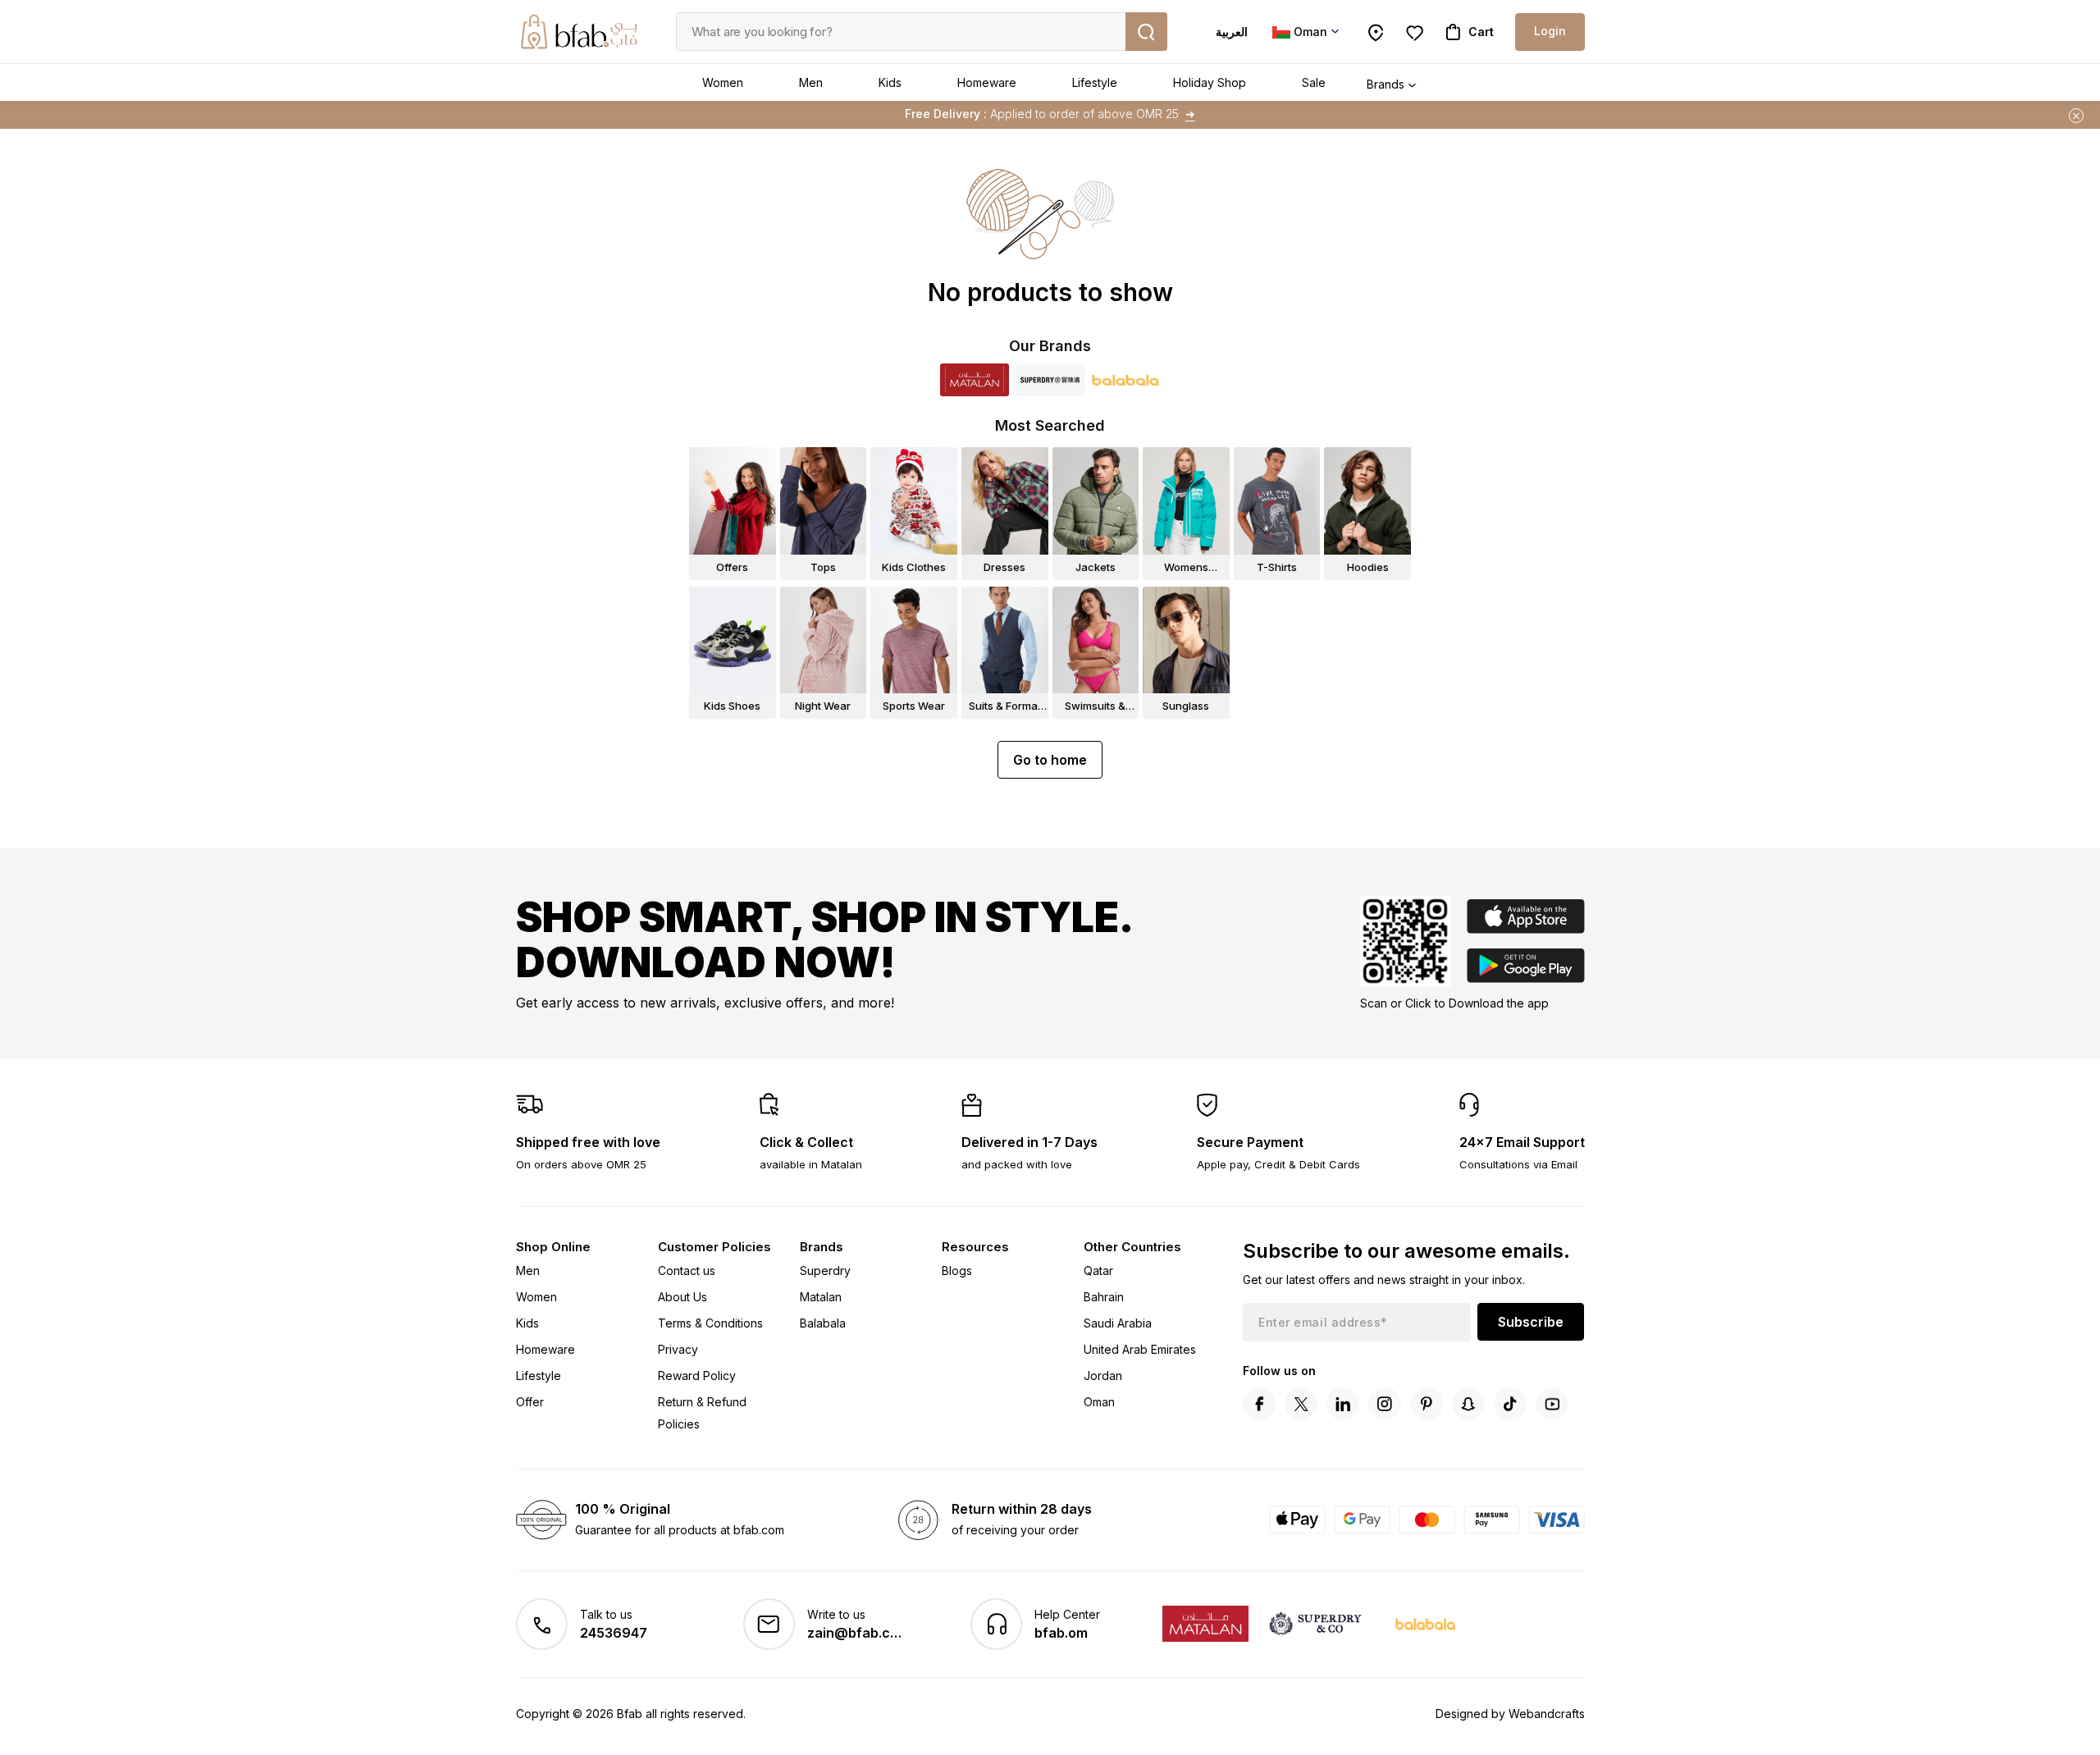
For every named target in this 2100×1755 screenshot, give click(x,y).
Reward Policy (697, 1376)
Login (1550, 31)
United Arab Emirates (1140, 1349)
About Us (682, 1297)
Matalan (821, 1297)
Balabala (823, 1323)
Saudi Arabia (1118, 1323)
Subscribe (1531, 1322)
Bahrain (1104, 1297)
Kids (890, 82)
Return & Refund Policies (702, 1413)
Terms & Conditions (710, 1323)
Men (811, 82)
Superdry (825, 1271)
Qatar (1098, 1271)
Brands (1386, 84)
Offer (530, 1402)
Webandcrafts (1547, 1714)
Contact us (687, 1271)
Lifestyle (1095, 82)
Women (723, 82)
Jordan (1103, 1376)
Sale (1314, 82)
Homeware (987, 82)
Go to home (1050, 760)
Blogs (957, 1271)
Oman (1099, 1402)
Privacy (678, 1349)
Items (1145, 114)
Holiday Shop (1210, 82)
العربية (1232, 32)
